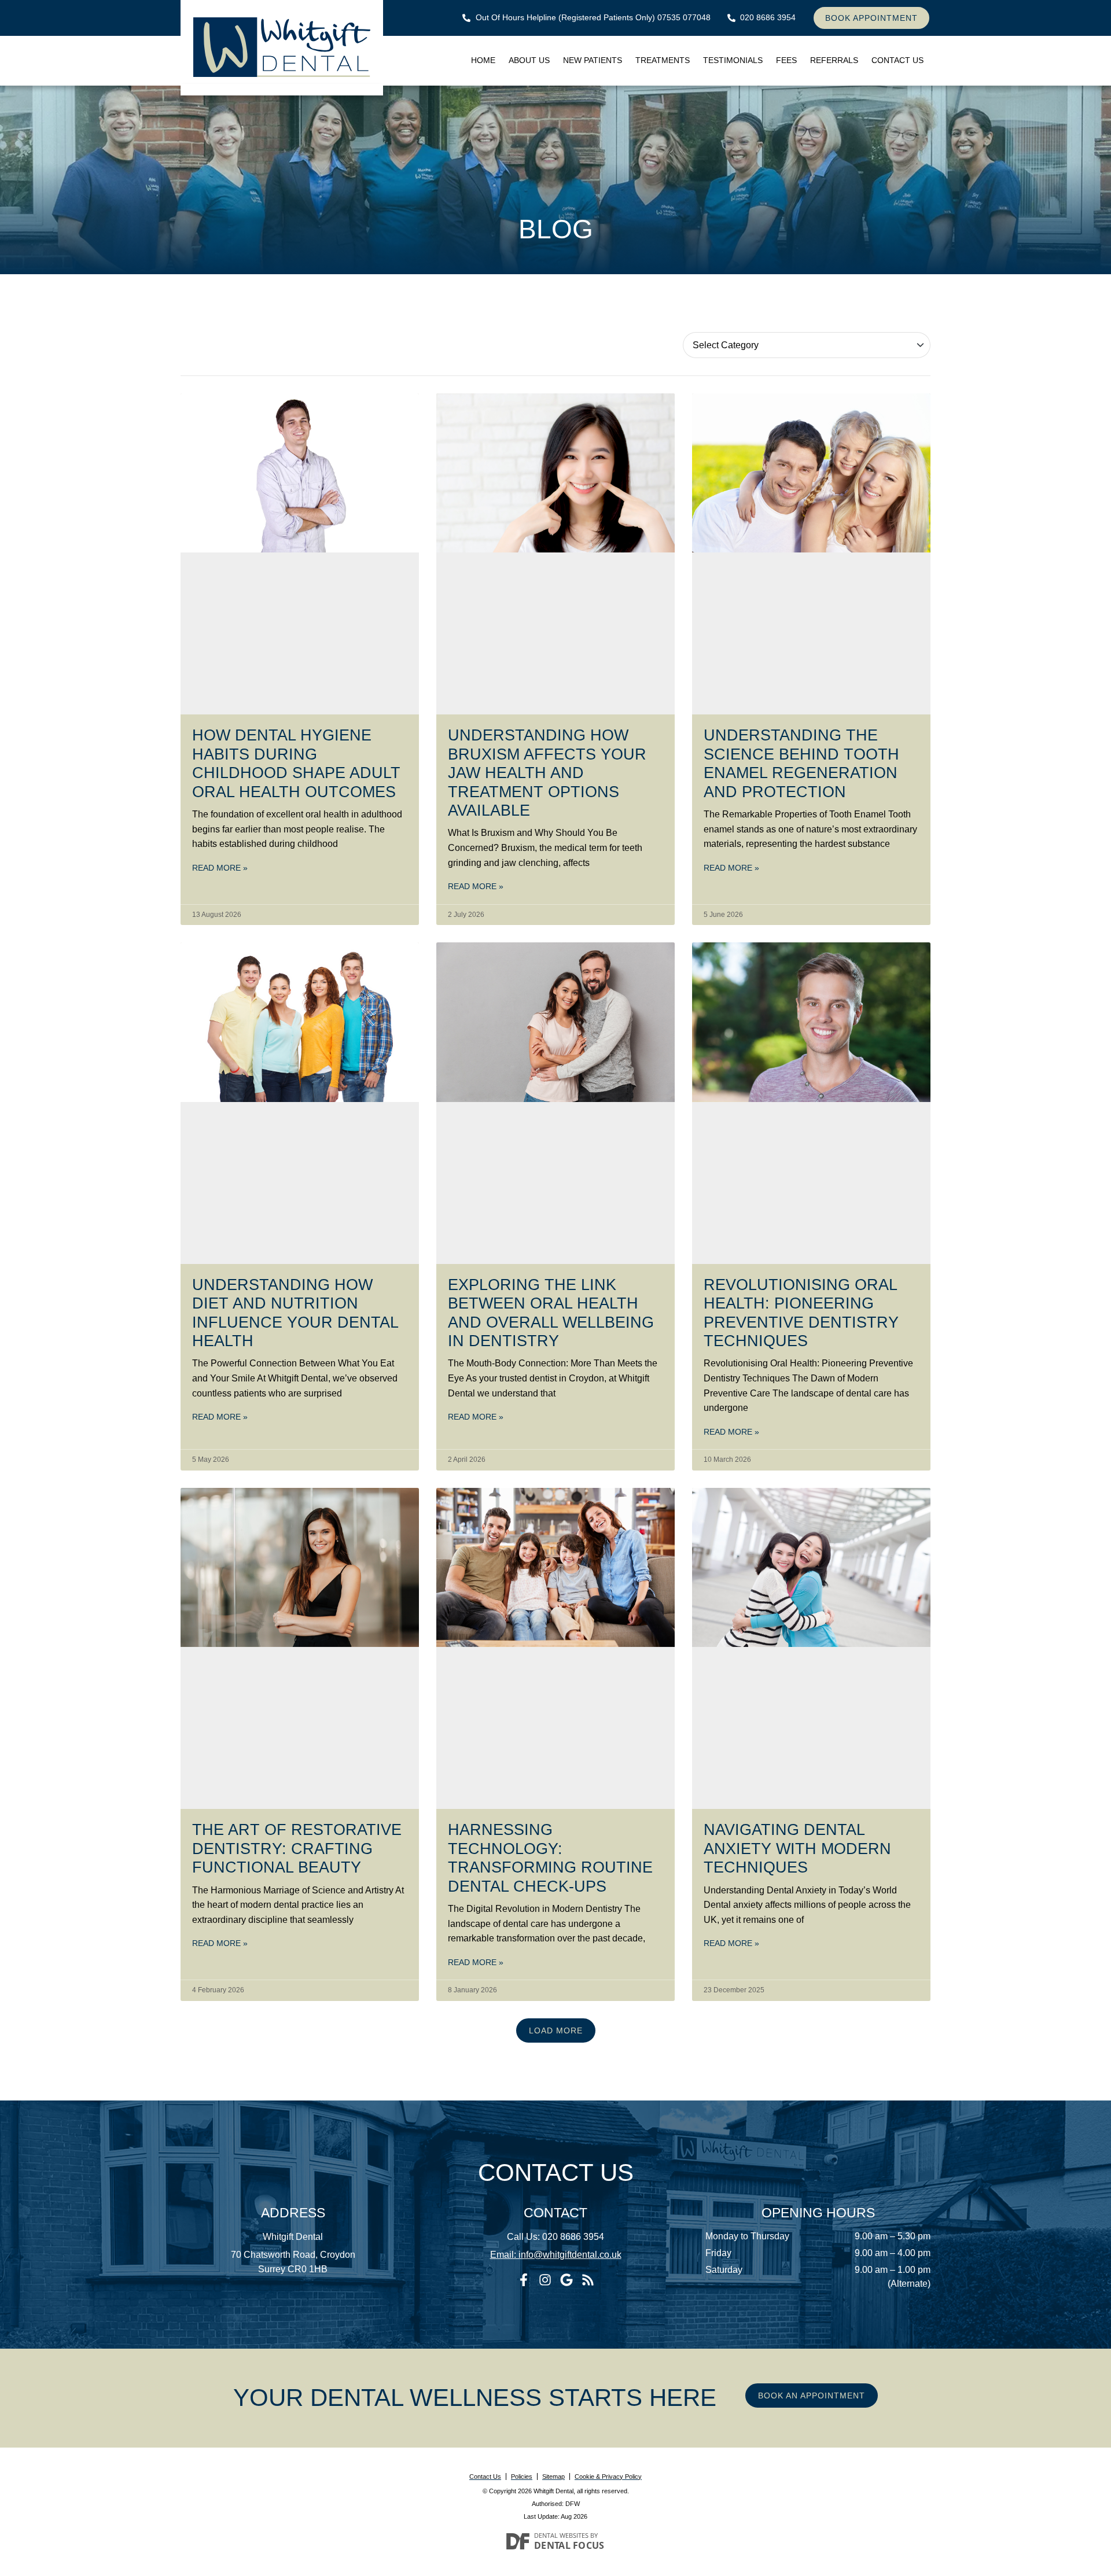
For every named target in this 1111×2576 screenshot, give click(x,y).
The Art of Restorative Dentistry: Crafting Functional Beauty (297, 1849)
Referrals (834, 60)
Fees (786, 60)
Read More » (220, 868)
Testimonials (733, 60)
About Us (529, 60)
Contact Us (897, 60)
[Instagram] (545, 2280)
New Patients (593, 60)
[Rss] (588, 2280)
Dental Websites (561, 2535)
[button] (556, 2030)
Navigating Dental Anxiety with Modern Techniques (797, 1849)
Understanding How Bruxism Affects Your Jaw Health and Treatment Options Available (547, 773)
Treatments (663, 60)
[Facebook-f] (524, 2280)
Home (483, 60)
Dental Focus (569, 2545)
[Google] (566, 2280)
